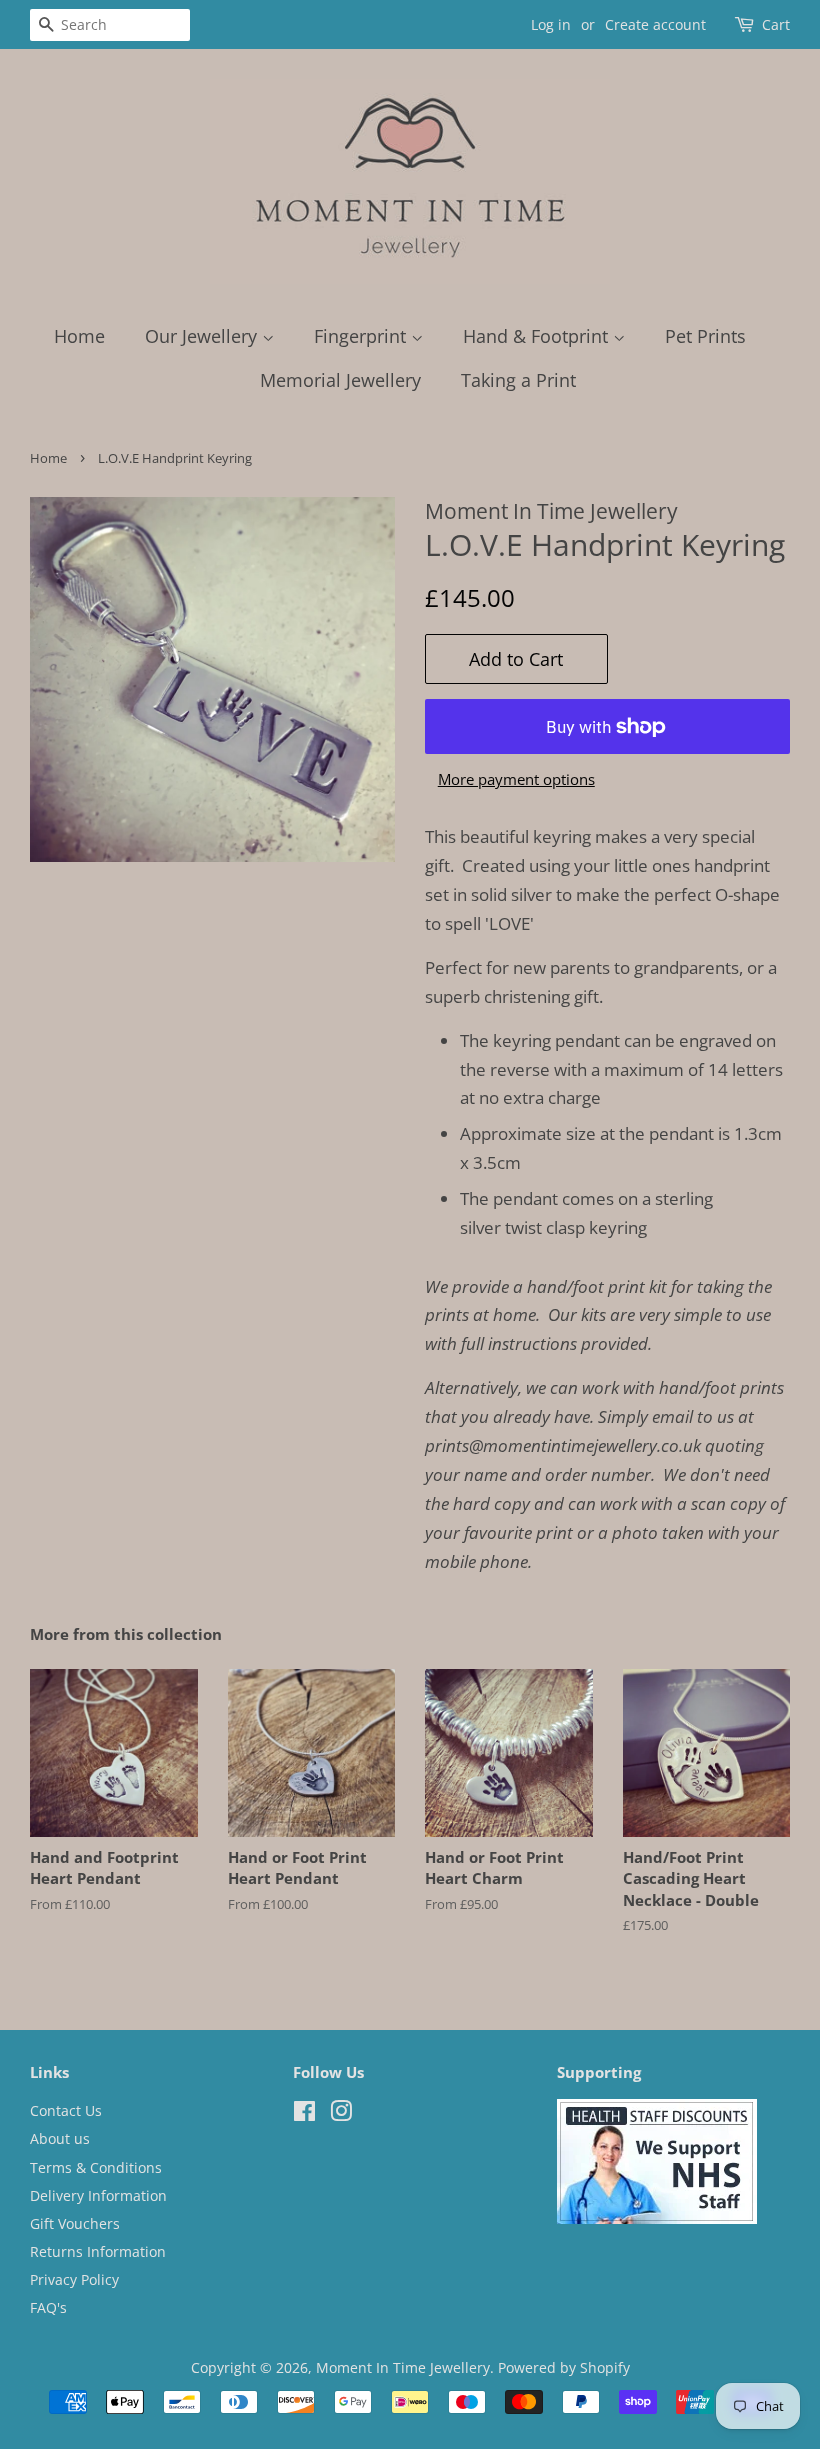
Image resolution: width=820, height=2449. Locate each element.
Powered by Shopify (564, 2367)
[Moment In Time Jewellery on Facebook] (304, 2114)
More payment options (516, 779)
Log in (551, 24)
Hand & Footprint (538, 336)
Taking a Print (518, 380)
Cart (776, 24)
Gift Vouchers (75, 2223)
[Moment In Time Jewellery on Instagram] (341, 2114)
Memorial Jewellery (340, 380)
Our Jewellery (203, 336)
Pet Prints (705, 336)
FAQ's (48, 2307)
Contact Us (66, 2110)
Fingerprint (362, 336)
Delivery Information (98, 2195)
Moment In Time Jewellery (403, 2367)
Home (79, 336)
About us (60, 2138)
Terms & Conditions (96, 2167)
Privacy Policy (74, 2279)
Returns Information (98, 2251)
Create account (655, 24)
